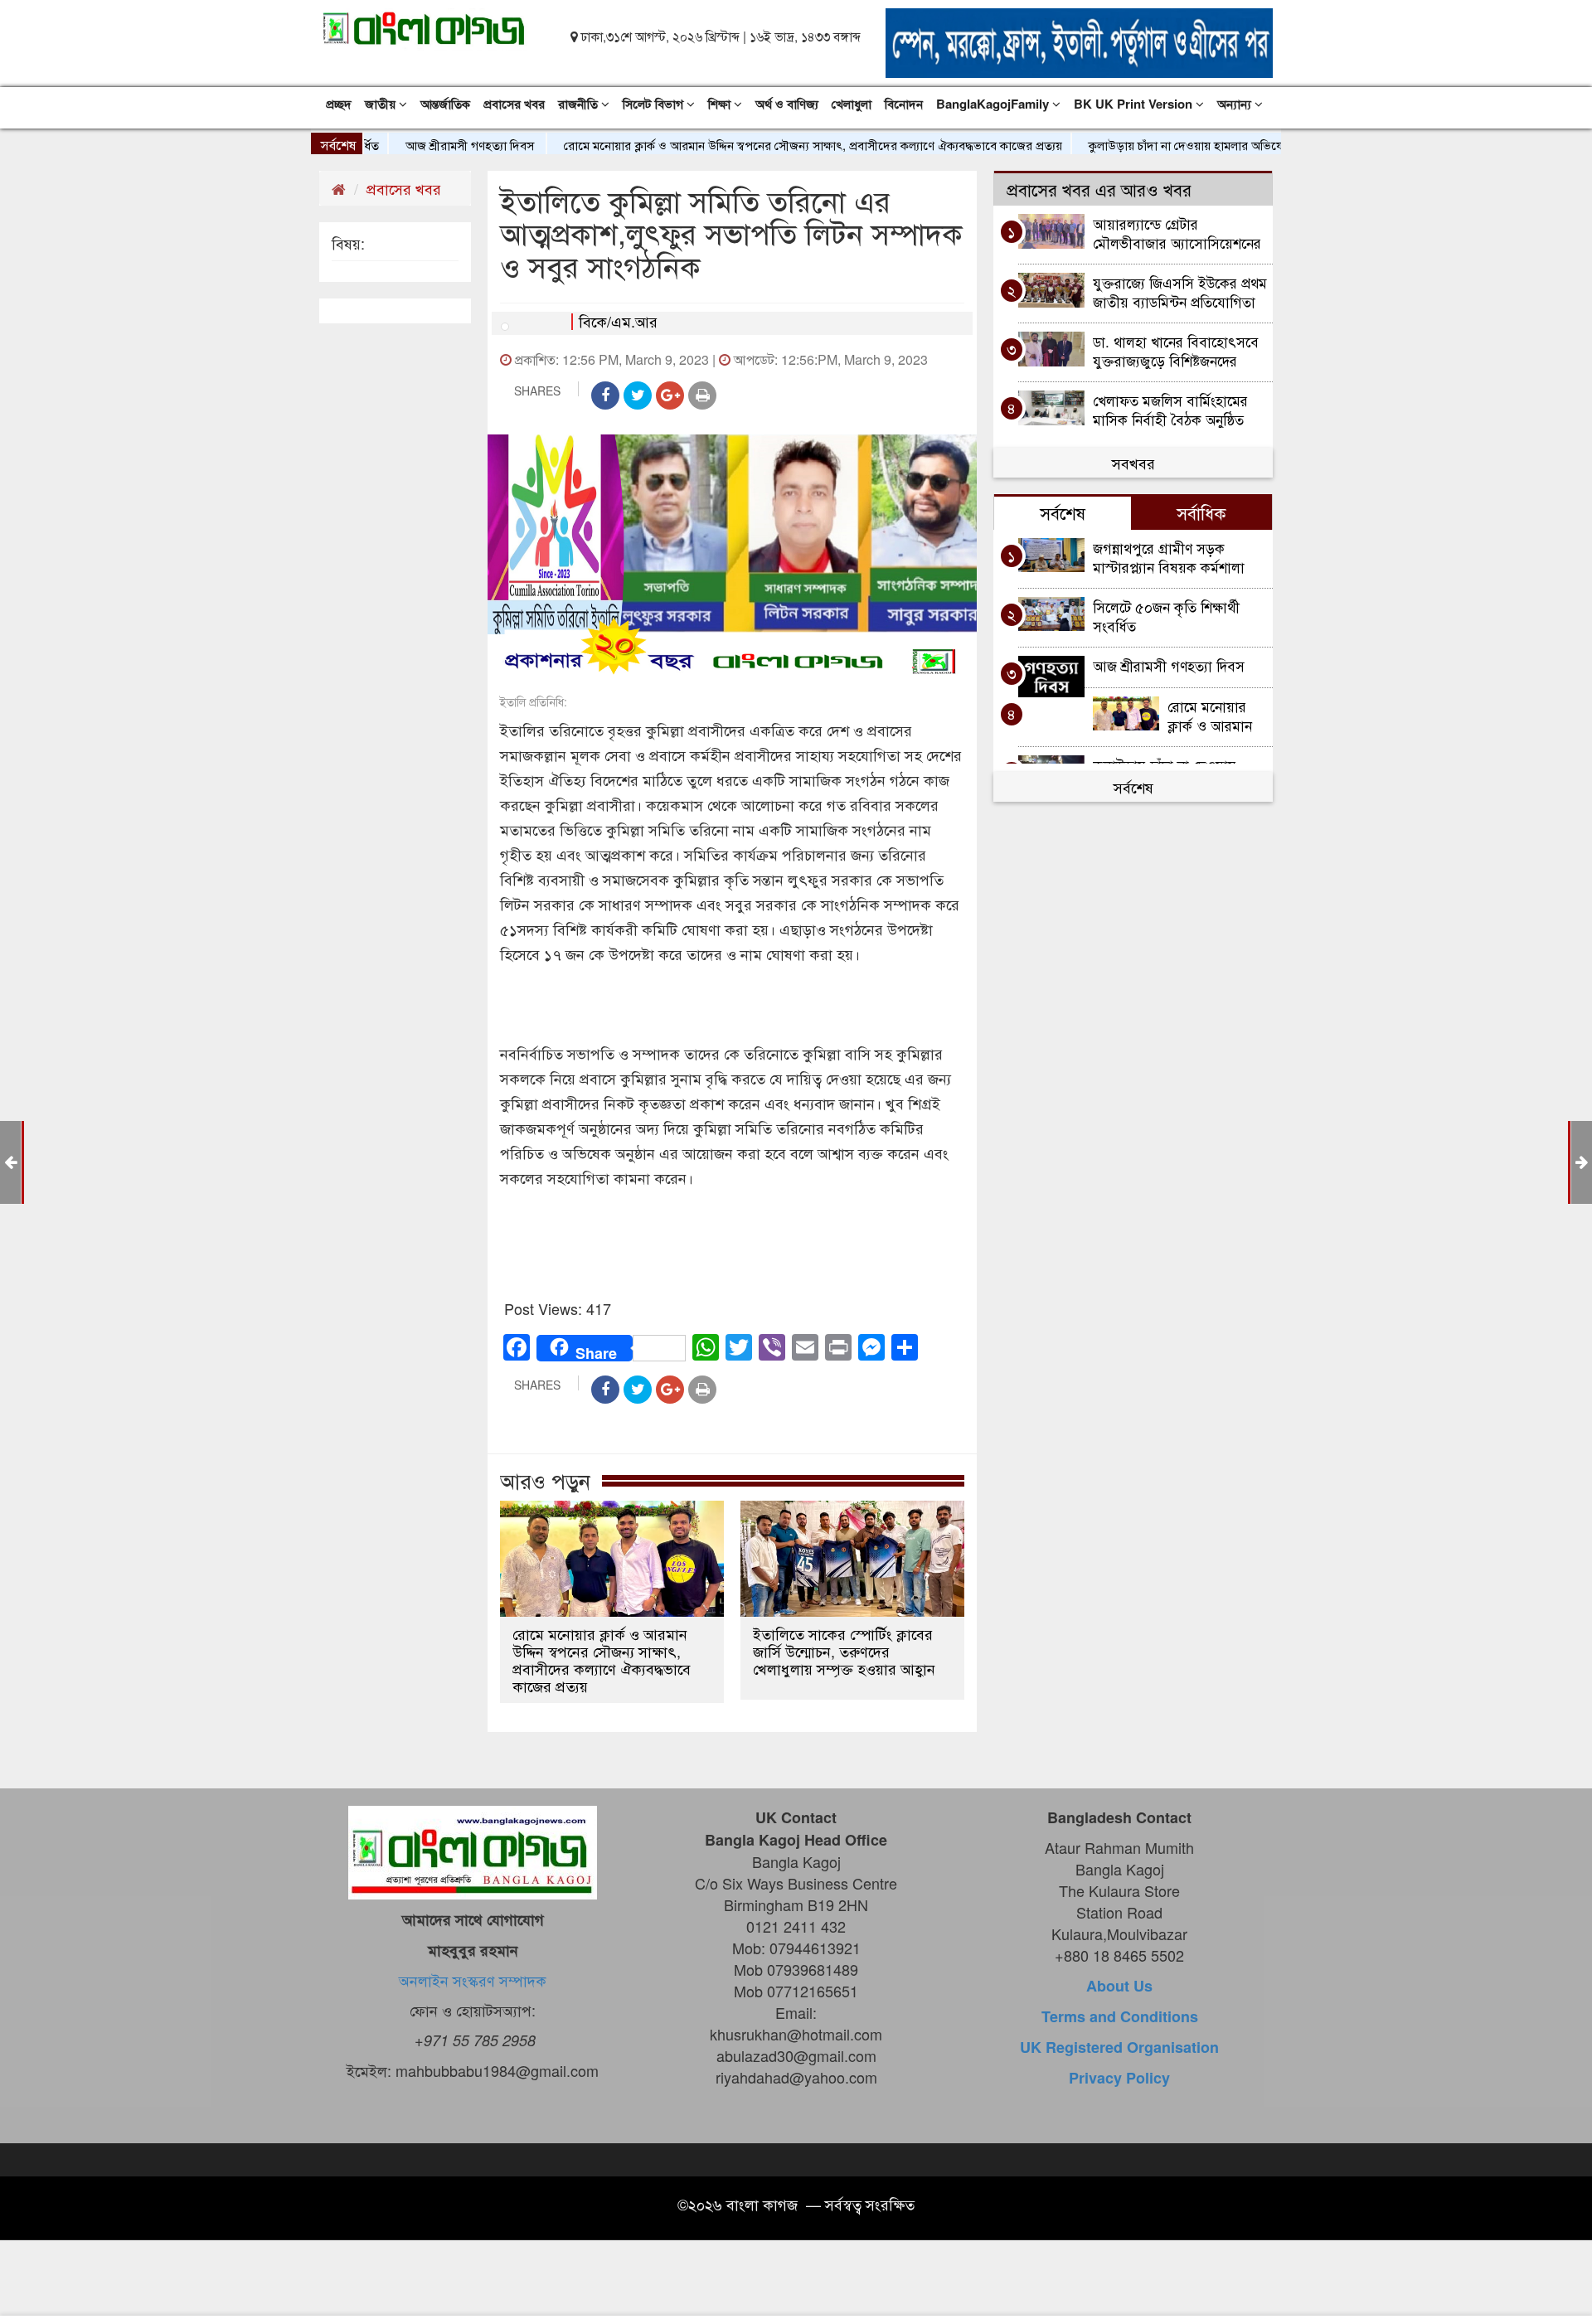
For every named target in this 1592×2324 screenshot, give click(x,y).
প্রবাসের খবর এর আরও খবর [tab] (1099, 189)
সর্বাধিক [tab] (1201, 512)
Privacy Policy (1119, 2078)
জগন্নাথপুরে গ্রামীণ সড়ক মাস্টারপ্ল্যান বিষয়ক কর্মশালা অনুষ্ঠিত (1169, 557)
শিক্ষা (721, 104)
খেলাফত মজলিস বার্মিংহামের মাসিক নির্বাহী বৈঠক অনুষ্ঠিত (1170, 409)
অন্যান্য (1236, 104)
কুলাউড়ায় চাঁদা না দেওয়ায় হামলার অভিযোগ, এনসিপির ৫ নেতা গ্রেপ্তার (1196, 145)
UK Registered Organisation (1119, 2047)
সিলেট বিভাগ (655, 104)
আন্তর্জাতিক (445, 104)
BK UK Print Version (1135, 104)
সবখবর (1133, 463)
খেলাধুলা (852, 104)
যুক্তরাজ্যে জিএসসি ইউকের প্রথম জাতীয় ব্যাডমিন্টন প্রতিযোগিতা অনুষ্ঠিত (1180, 291)
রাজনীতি (580, 104)
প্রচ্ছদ (339, 104)
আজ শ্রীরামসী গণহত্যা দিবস (417, 145)
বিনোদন (904, 104)
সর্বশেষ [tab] (1063, 512)
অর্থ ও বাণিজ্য (787, 104)
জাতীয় (382, 104)
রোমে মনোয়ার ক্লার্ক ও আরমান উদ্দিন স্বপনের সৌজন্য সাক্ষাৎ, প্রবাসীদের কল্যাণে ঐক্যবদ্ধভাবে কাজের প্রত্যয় (758, 145)
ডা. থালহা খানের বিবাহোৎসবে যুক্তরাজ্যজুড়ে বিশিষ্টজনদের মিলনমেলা (1176, 350)
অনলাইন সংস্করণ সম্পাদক (473, 1980)
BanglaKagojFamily (994, 104)
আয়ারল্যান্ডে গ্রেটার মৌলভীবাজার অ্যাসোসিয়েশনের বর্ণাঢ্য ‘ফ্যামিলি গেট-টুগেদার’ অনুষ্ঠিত (1177, 233)
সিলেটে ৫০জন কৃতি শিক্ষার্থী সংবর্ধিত (1166, 616)
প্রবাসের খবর (514, 104)
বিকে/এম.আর (618, 321)
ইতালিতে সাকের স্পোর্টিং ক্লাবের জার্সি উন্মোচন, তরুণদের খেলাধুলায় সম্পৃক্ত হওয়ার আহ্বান (844, 1651)
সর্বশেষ (1133, 787)
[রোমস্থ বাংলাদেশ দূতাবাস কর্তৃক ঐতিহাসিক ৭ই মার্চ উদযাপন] (10, 1161)
